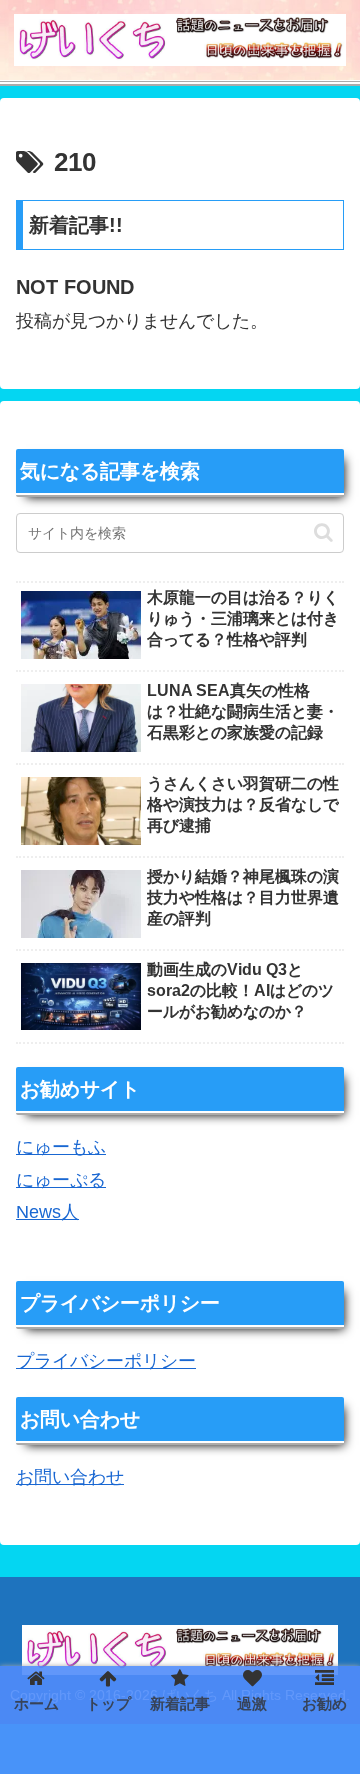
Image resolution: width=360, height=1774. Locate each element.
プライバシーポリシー (106, 1361)
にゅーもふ (61, 1147)
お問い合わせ (70, 1477)
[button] (323, 532)
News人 (47, 1212)
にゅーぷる (61, 1180)
